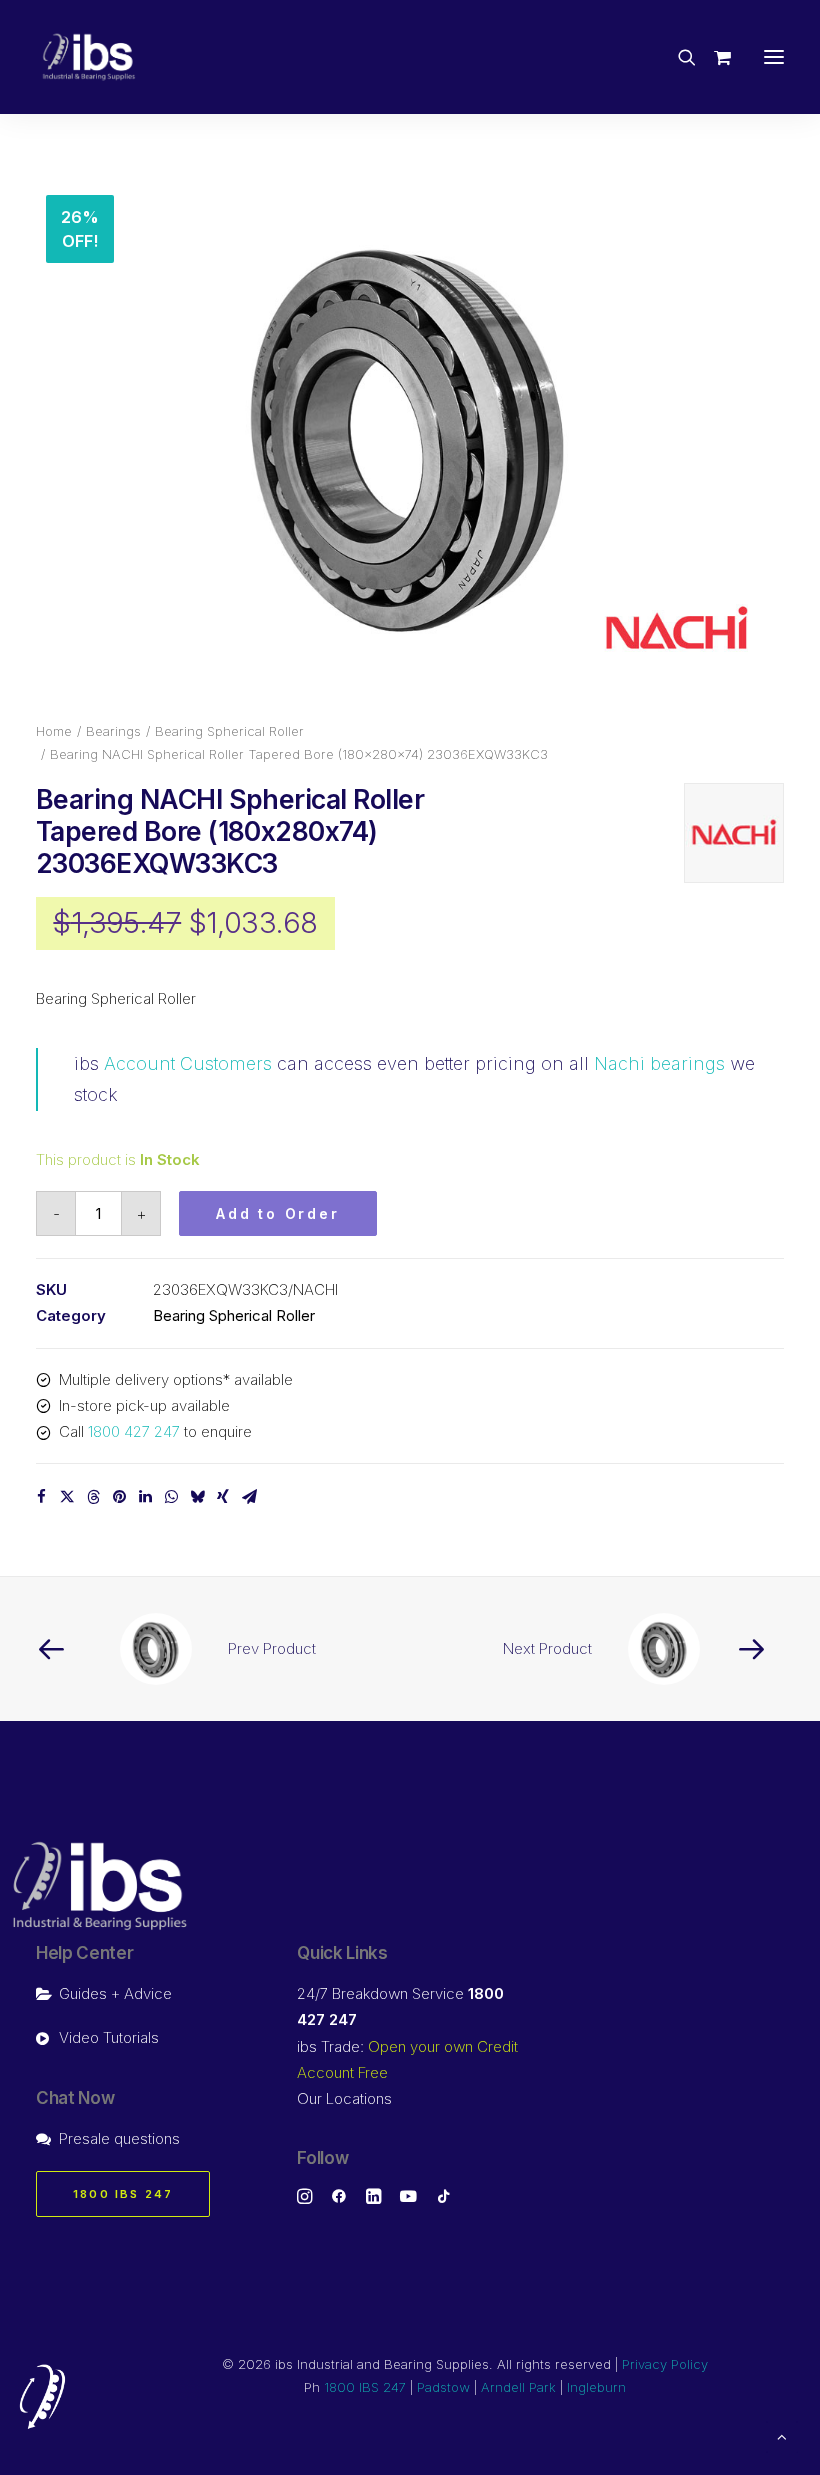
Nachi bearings (659, 1063)
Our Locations (344, 2098)
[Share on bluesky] (197, 1497)
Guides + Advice (115, 1993)
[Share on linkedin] (145, 1497)
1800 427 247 (134, 1431)
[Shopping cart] (713, 57)
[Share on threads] (93, 1497)
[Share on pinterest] (119, 1497)
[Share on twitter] (67, 1497)
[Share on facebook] (41, 1497)
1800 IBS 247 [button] (123, 2194)
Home (54, 731)
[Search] (678, 57)
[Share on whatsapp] (171, 1497)
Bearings (113, 731)
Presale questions (119, 2138)
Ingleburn (596, 2387)
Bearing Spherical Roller (229, 731)
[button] (774, 57)
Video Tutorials (109, 2037)
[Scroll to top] (782, 2435)
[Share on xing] (223, 1497)
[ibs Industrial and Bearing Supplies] (89, 57)
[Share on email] (249, 1497)
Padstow (443, 2387)
